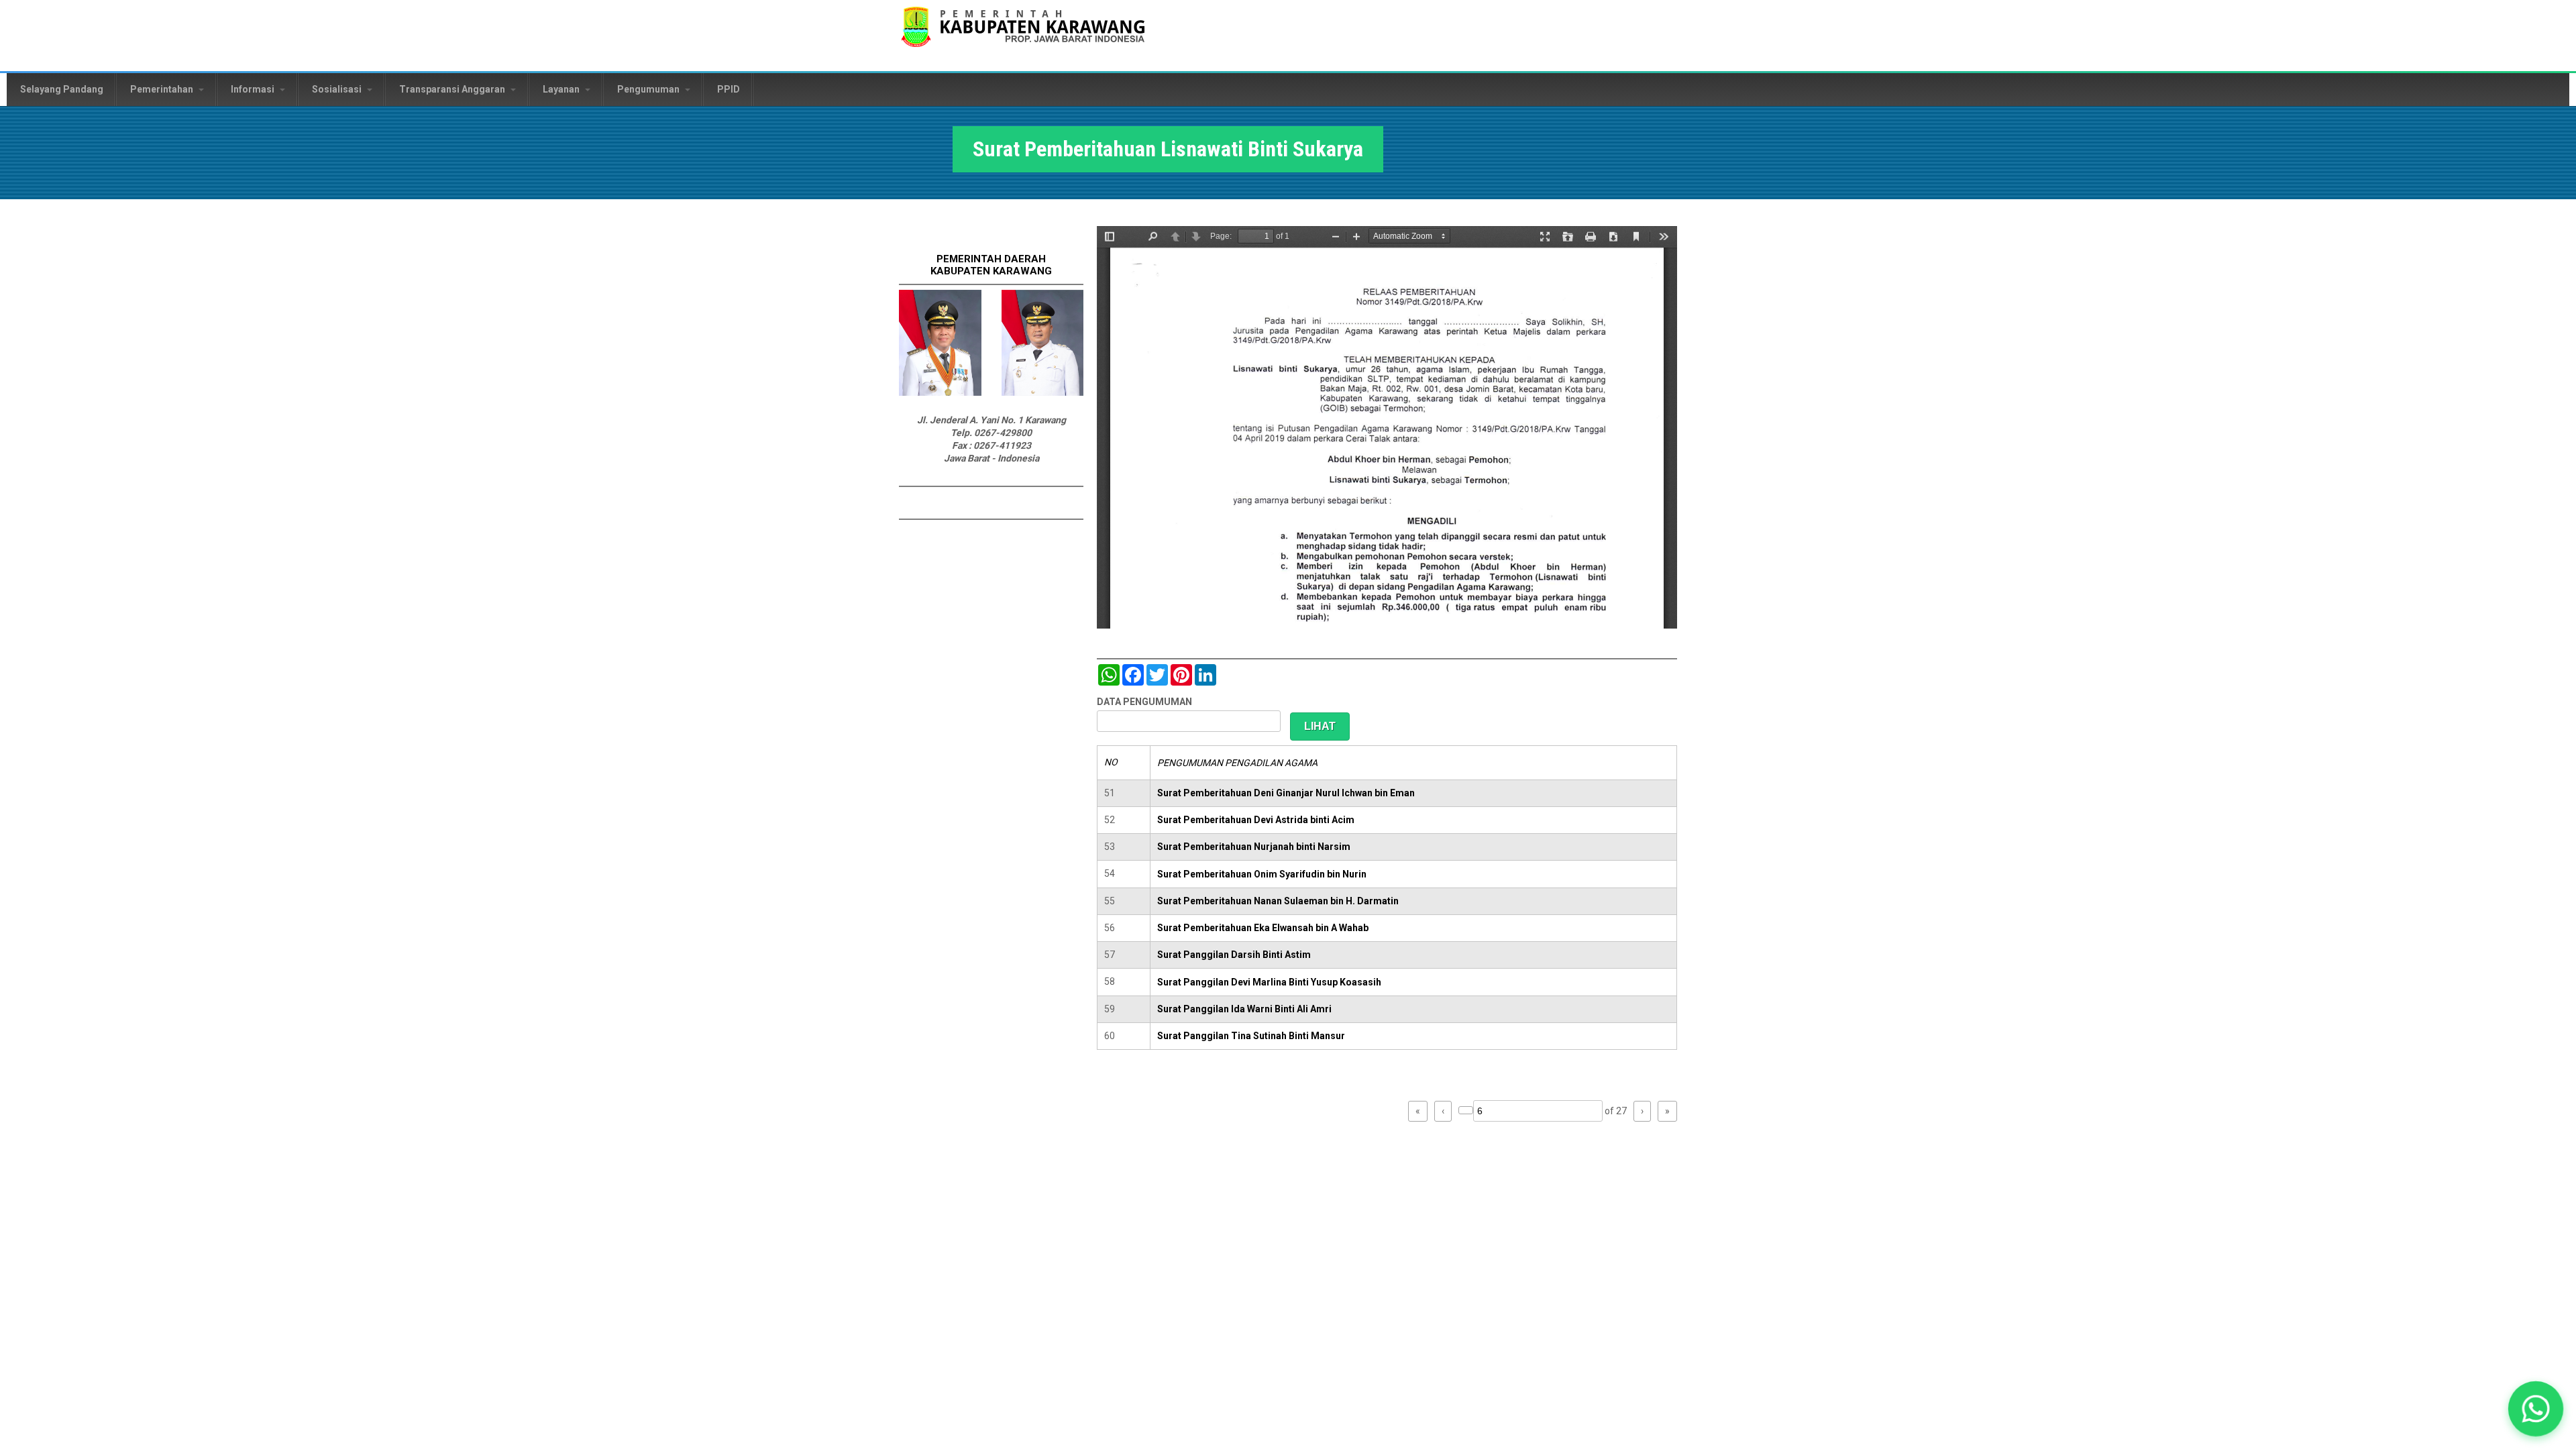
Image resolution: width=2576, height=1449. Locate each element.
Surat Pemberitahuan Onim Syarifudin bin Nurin (1262, 874)
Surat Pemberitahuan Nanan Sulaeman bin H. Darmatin (1278, 901)
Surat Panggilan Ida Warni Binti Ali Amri (1244, 1009)
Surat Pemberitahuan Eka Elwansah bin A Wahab (1263, 928)
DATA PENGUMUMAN (1144, 702)
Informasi (254, 89)
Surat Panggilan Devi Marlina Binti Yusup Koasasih (1269, 982)
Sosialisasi (338, 89)
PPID (729, 89)
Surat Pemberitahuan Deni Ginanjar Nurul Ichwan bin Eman (1286, 793)
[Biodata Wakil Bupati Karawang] (1043, 392)
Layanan (562, 89)
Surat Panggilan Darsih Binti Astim (1234, 955)
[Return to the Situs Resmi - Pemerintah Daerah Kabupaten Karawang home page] (1023, 35)
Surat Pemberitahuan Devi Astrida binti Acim (1256, 820)
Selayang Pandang (62, 89)
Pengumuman (649, 89)
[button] (2535, 1408)
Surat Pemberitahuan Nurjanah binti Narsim (1254, 847)
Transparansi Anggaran (453, 89)
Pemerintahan (163, 89)
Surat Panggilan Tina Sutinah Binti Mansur (1251, 1036)
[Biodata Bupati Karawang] (940, 392)
